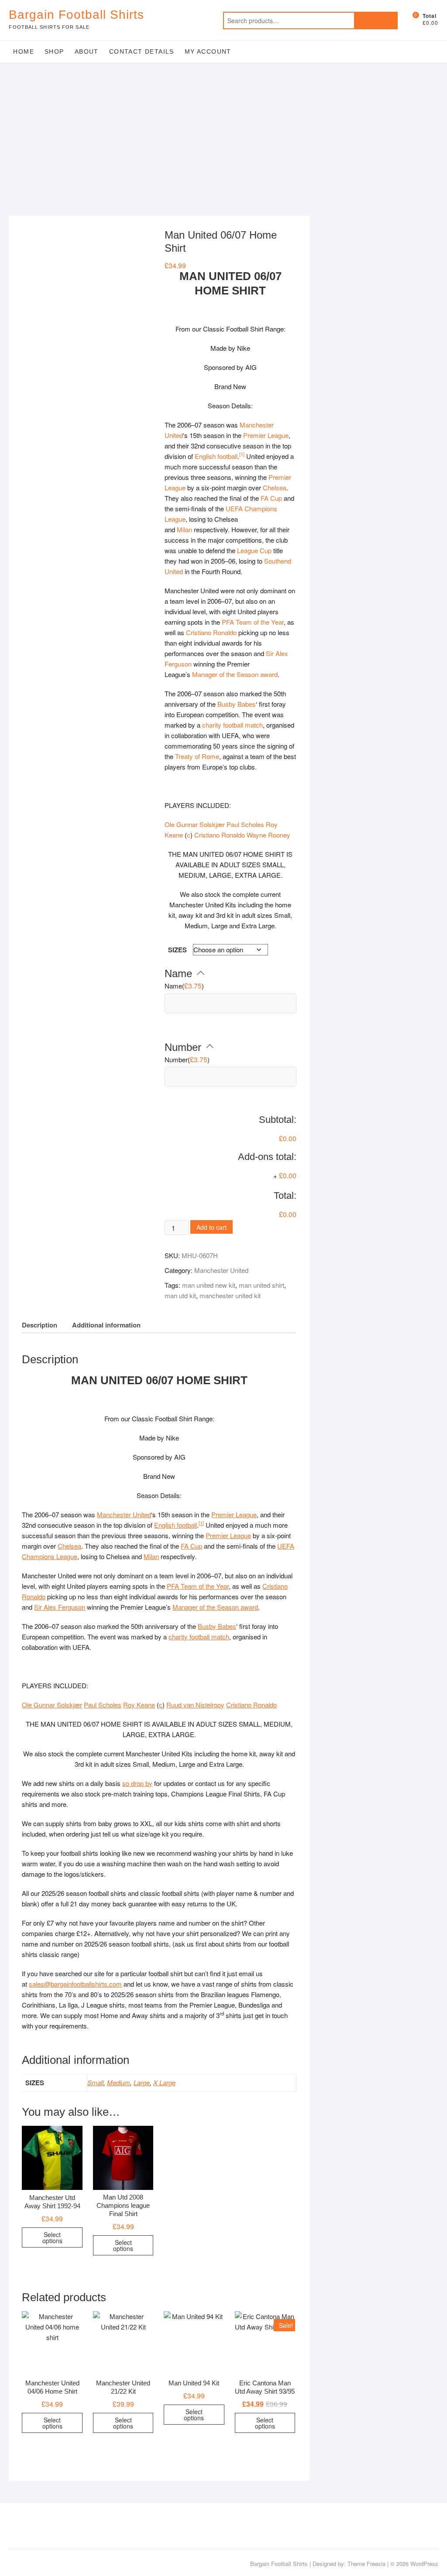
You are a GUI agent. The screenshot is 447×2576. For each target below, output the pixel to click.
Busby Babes (237, 704)
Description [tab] (40, 1325)
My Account (208, 51)
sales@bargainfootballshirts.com (75, 1984)
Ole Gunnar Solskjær (195, 824)
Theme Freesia (366, 2564)
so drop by (137, 1783)
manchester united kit (230, 1295)
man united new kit (209, 1285)
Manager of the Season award (235, 674)
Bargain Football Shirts (76, 15)
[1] (242, 454)
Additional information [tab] (106, 1325)
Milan (184, 529)
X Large (164, 2082)
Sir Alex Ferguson (60, 1607)
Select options (52, 2237)
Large (142, 2082)
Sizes (177, 950)
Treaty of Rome (197, 756)
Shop (54, 51)
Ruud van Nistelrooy (195, 1705)
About (87, 51)
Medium (119, 2082)
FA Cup (271, 498)
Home (24, 51)
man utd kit (180, 1295)
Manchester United (221, 1270)
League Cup (254, 550)
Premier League (266, 435)
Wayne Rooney (268, 835)
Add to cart (211, 1227)
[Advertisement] (223, 128)
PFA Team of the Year (253, 622)
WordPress (424, 2564)
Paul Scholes (245, 824)
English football (216, 456)
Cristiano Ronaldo (211, 632)
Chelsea (275, 487)
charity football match (232, 725)
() (184, 986)
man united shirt (261, 1285)
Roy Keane (139, 1705)
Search (376, 21)
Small (95, 2082)
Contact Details (142, 51)
